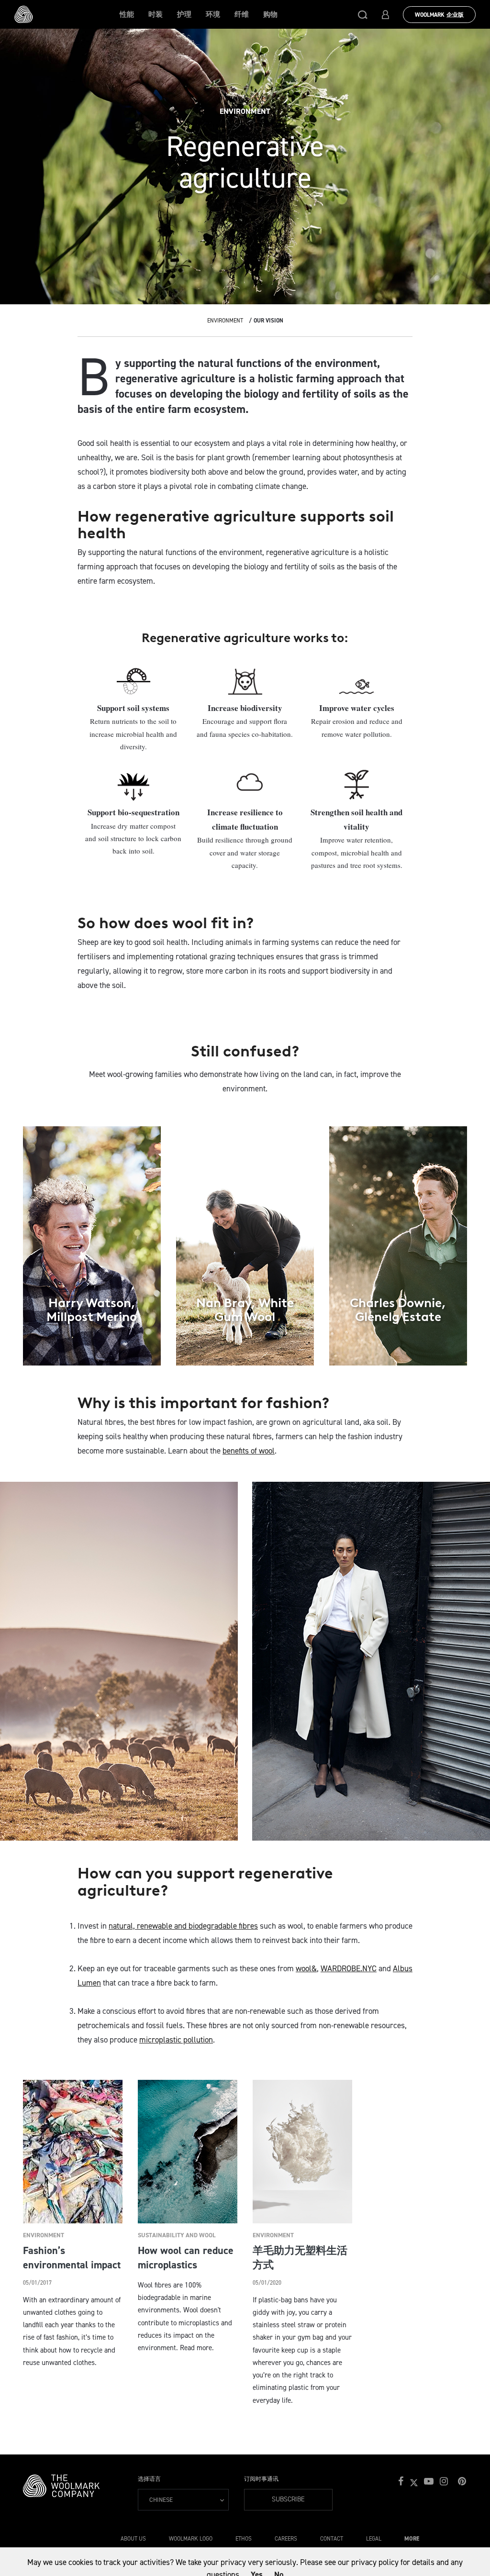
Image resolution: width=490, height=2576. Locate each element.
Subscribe (288, 2499)
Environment (225, 321)
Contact (332, 2539)
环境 (213, 14)
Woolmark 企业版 (439, 15)
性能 (127, 14)
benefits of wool (249, 1451)
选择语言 (149, 2479)
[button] (363, 14)
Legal (374, 2539)
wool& (306, 1968)
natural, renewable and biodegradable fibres (183, 1926)
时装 (156, 14)
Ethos (244, 2539)
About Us (133, 2539)
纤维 (242, 14)
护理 (184, 14)
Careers (286, 2539)
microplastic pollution (176, 2040)
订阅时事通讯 (261, 2479)
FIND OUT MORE (92, 1344)
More (412, 2539)
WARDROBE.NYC (349, 1968)
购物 (270, 14)
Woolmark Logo (191, 2539)
